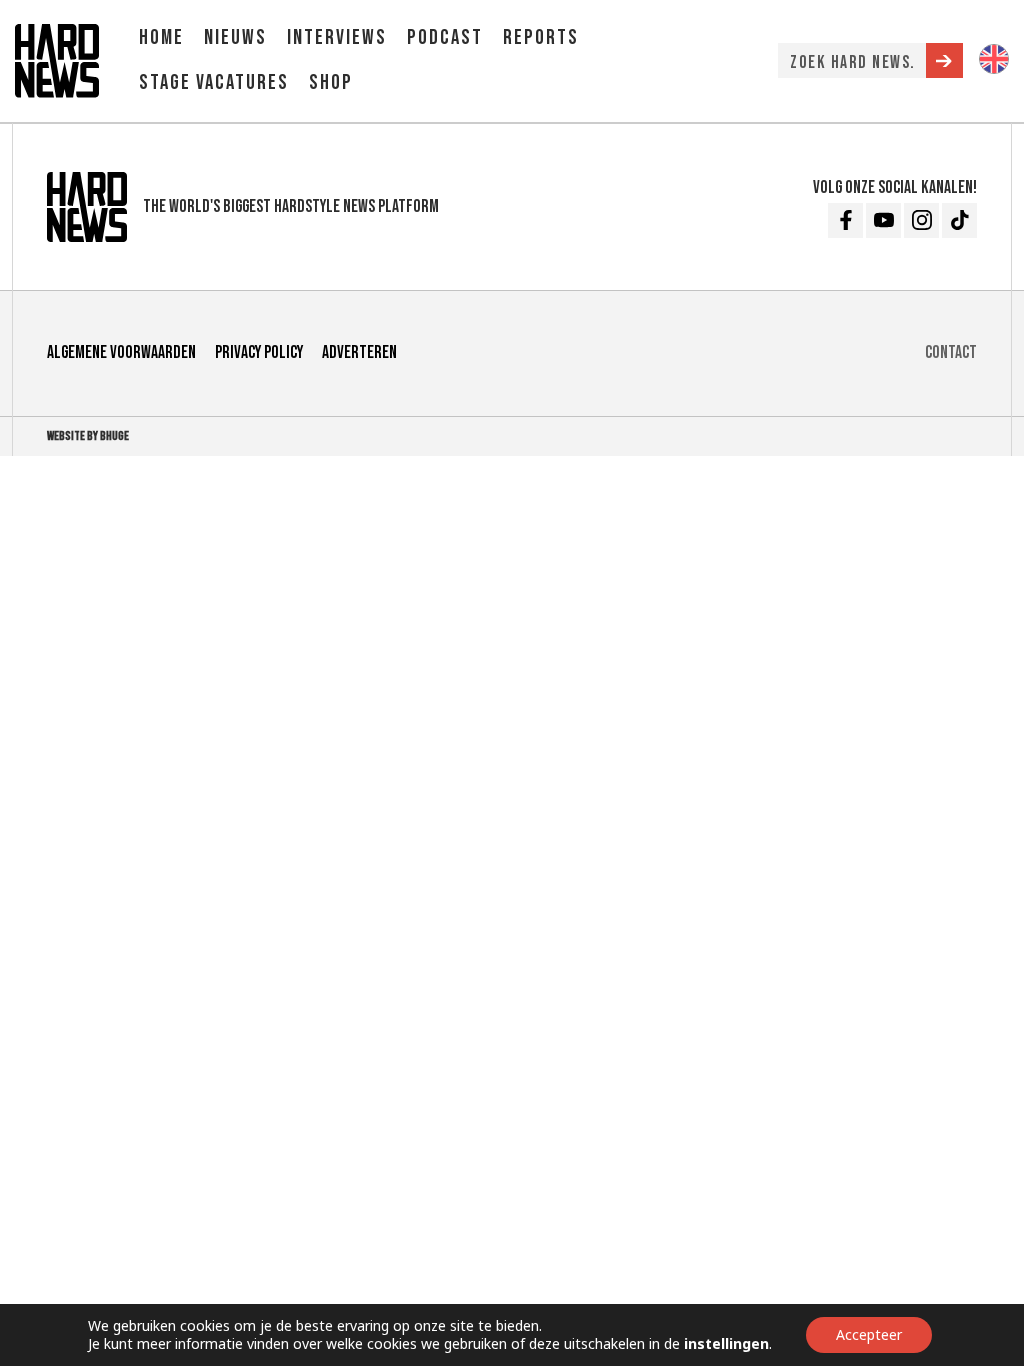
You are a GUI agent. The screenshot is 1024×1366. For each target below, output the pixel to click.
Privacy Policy (259, 352)
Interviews (337, 37)
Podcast (445, 37)
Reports (541, 37)
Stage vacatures (214, 82)
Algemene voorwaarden (121, 352)
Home (161, 37)
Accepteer (869, 1334)
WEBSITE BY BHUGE (88, 436)
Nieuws (235, 37)
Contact (951, 352)
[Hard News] (57, 59)
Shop (331, 82)
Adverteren (359, 352)
